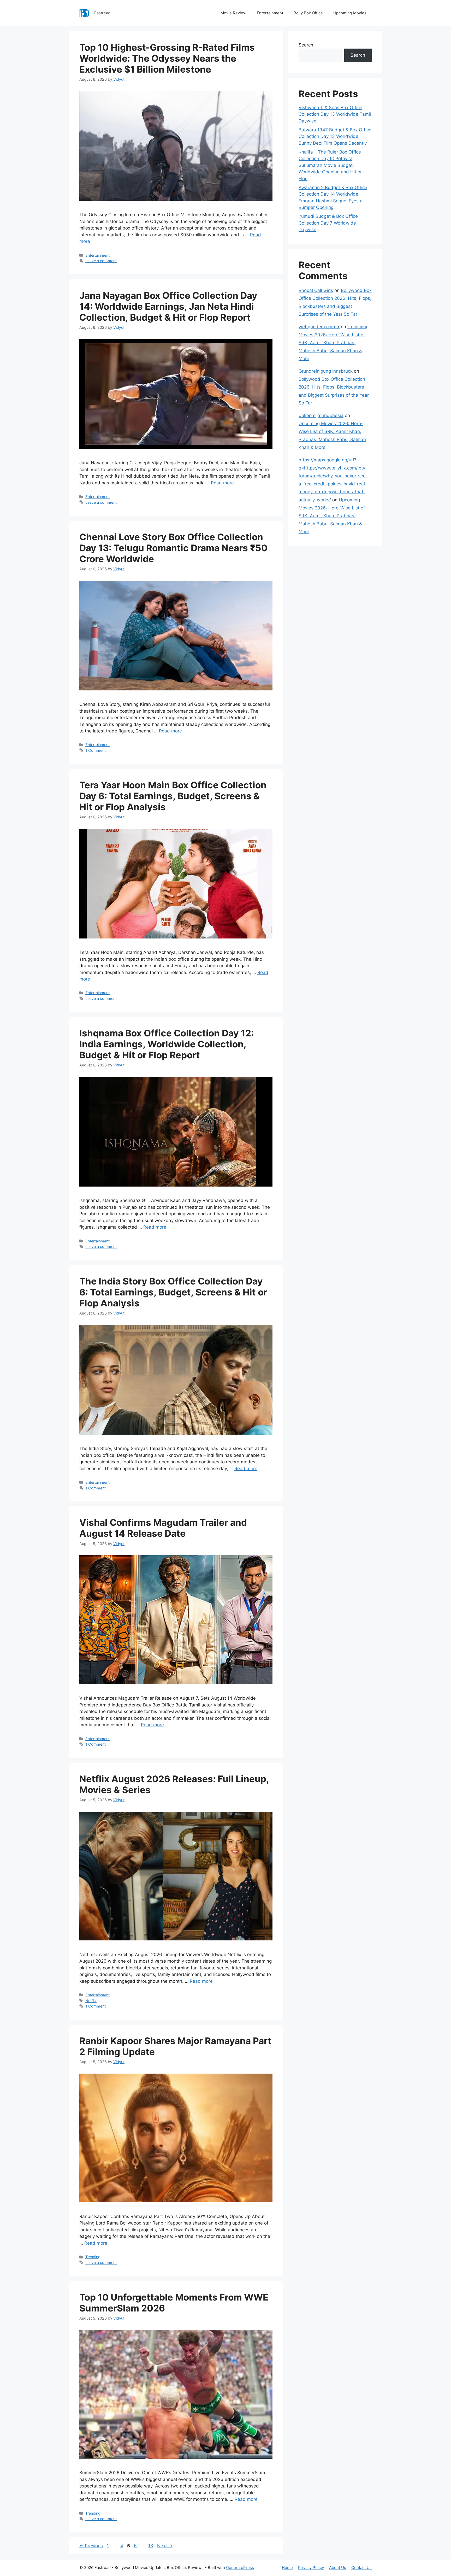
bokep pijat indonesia (321, 415)
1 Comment (96, 750)
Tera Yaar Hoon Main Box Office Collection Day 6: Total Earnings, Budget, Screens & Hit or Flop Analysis (173, 796)
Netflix (91, 2001)
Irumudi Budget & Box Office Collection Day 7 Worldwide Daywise (328, 223)
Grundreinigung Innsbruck (326, 371)
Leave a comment (101, 261)
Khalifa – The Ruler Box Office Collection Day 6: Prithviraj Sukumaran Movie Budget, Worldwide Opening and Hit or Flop (330, 165)
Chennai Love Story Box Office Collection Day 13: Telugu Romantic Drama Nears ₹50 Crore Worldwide (173, 548)
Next (165, 2546)
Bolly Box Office (308, 13)
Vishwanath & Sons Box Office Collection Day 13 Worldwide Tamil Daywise (335, 114)
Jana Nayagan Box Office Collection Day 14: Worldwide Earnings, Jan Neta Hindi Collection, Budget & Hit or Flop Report (168, 306)
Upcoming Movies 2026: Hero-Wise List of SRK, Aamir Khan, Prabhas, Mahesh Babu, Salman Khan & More (334, 343)
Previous (91, 2546)
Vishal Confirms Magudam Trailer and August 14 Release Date (163, 1528)
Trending (93, 2257)
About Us (338, 2568)
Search (306, 45)
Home (287, 2568)
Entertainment (270, 13)
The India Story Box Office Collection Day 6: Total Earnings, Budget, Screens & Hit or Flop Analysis (173, 1292)
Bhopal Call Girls (316, 290)
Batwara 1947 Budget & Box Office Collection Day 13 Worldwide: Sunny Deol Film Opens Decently (335, 136)
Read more (222, 483)
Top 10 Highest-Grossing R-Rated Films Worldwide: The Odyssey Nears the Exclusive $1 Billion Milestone (167, 58)
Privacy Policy (311, 2568)
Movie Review (233, 13)
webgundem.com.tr (319, 327)
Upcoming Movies (350, 13)
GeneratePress (240, 2568)
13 (151, 2546)
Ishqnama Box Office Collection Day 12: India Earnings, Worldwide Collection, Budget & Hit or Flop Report (167, 1044)
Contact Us (361, 2568)
